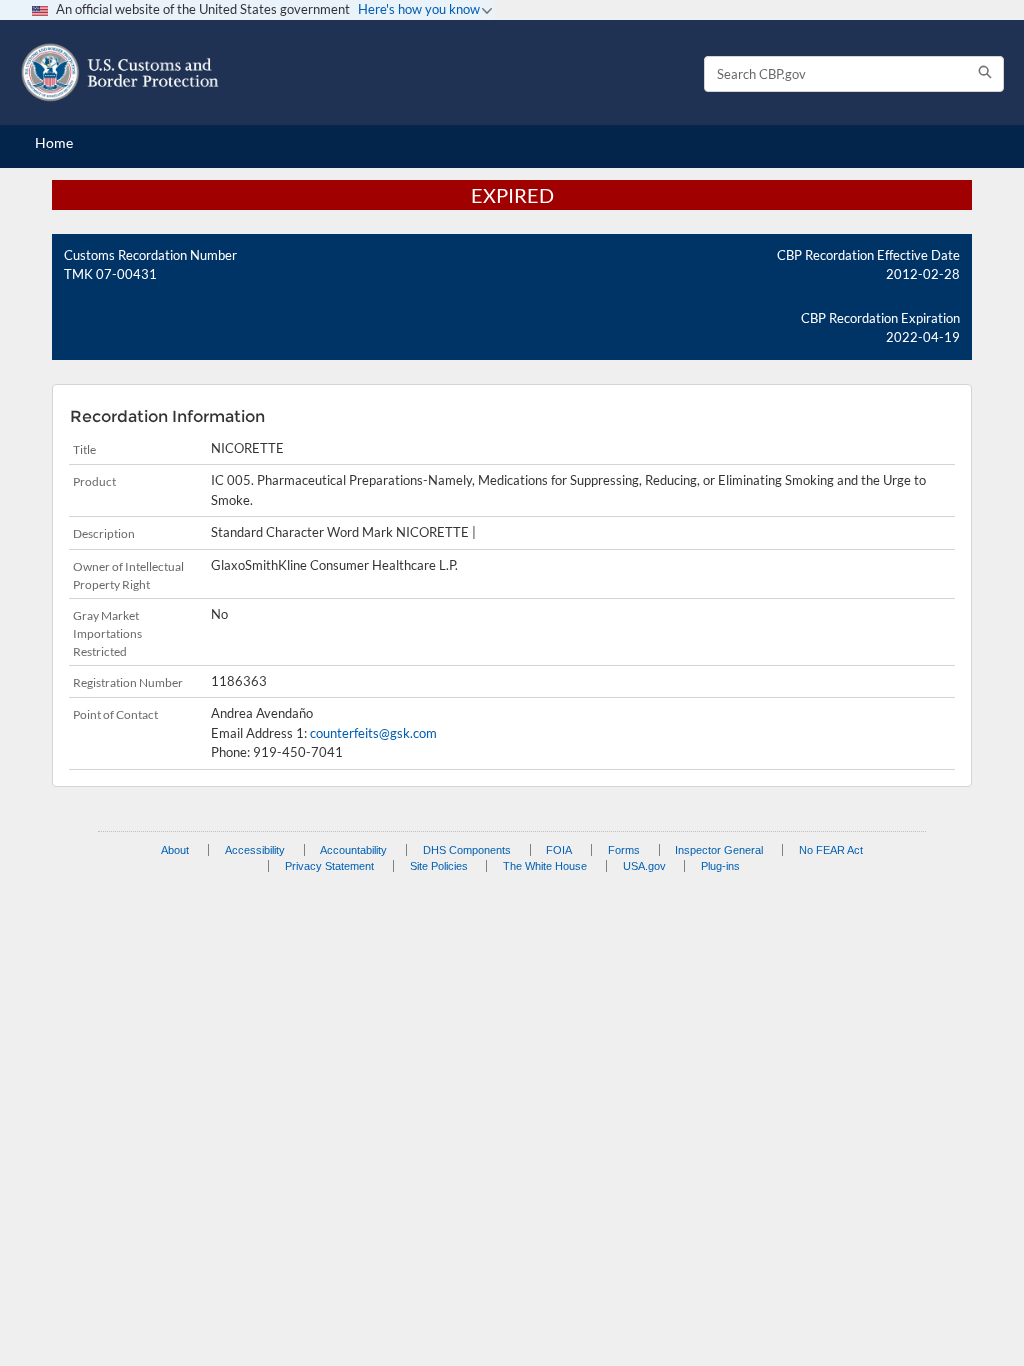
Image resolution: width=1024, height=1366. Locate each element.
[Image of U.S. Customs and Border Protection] (120, 72)
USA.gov (644, 866)
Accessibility (255, 850)
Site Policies (439, 866)
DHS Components (467, 850)
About (175, 850)
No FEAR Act (831, 850)
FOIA (559, 850)
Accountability (353, 850)
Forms (624, 850)
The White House (545, 866)
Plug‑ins (720, 866)
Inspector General (719, 850)
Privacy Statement (329, 866)
